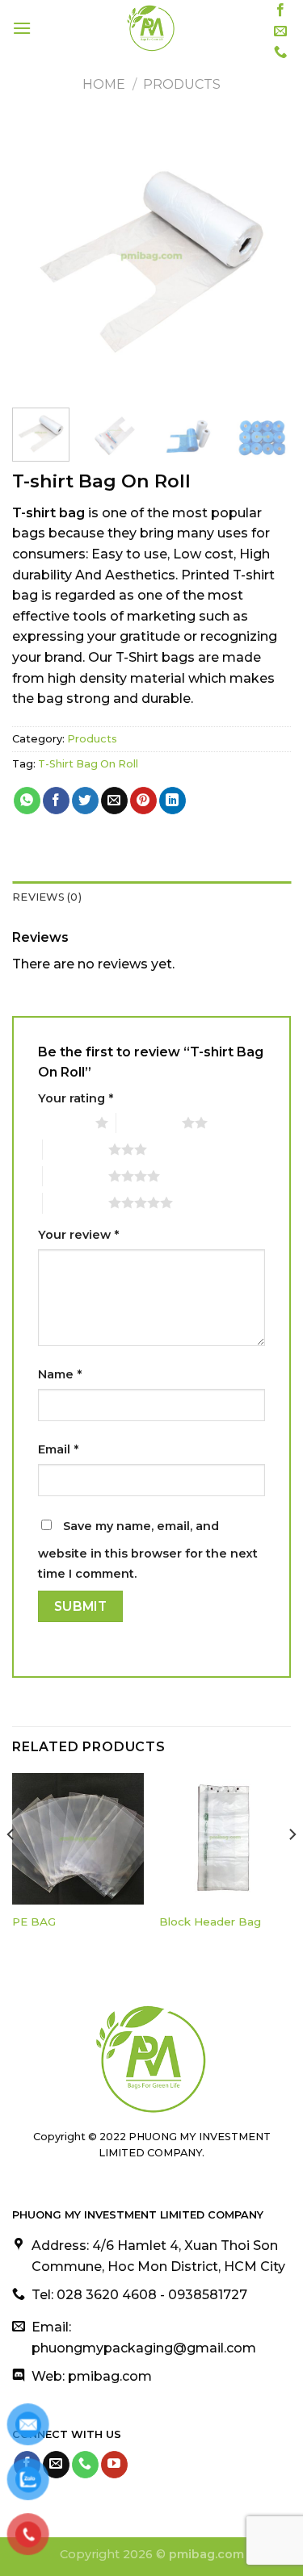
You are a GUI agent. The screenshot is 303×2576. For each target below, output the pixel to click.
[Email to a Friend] (114, 801)
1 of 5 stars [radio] (63, 1123)
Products (182, 84)
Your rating (76, 1098)
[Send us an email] (280, 31)
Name (60, 1374)
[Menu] (22, 28)
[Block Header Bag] (225, 1839)
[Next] (265, 256)
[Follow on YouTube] (114, 2465)
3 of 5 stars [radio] (76, 1149)
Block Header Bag (210, 1922)
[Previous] (38, 256)
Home (104, 84)
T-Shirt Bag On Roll (88, 764)
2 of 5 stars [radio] (149, 1123)
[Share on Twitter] (85, 801)
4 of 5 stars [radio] (76, 1176)
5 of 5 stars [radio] (76, 1202)
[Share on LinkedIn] (173, 801)
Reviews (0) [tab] (47, 897)
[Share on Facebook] (56, 801)
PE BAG (34, 1922)
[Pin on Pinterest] (143, 801)
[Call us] (280, 52)
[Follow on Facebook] (280, 10)
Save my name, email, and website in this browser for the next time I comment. (148, 1550)
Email (58, 1449)
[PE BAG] (78, 1839)
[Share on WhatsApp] (27, 801)
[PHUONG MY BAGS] (151, 28)
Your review (78, 1235)
